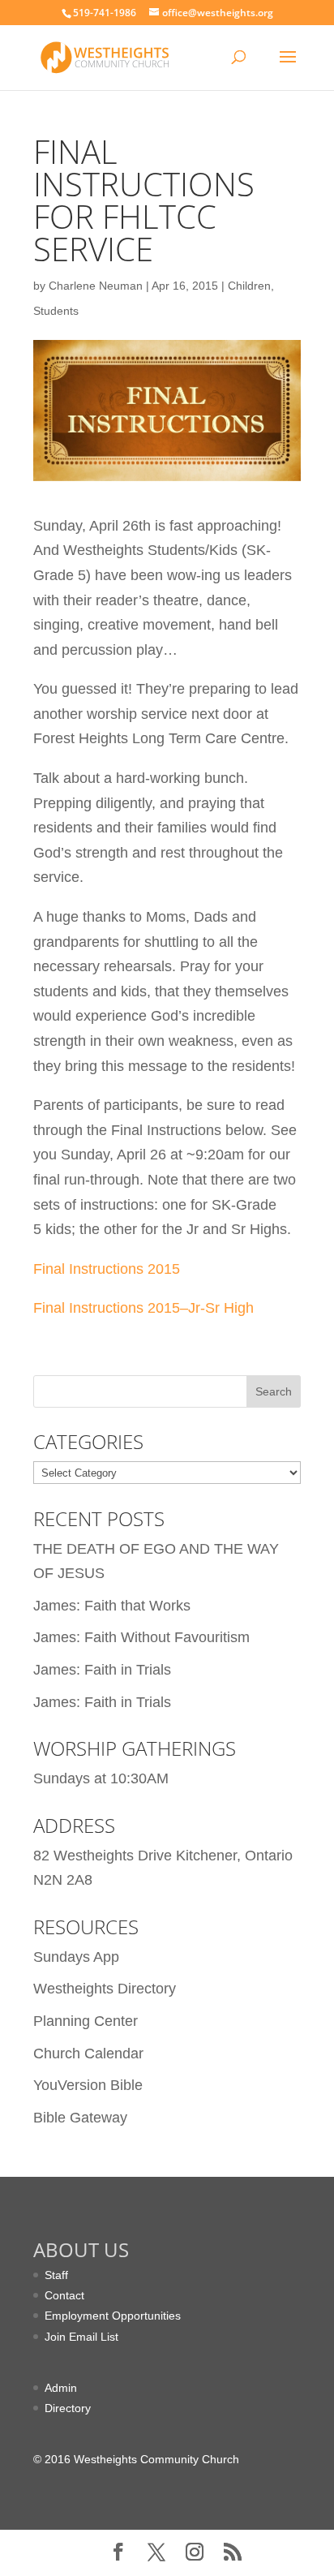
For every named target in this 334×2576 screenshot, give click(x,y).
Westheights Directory (105, 1989)
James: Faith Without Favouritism (141, 1637)
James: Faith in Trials (102, 1670)
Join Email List (81, 2337)
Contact (64, 2295)
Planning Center (86, 2021)
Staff (56, 2275)
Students (56, 311)
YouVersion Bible (88, 2085)
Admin (61, 2388)
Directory (68, 2408)
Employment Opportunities (113, 2316)
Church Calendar (88, 2053)
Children (249, 286)
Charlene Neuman (96, 286)
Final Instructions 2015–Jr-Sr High (143, 1308)
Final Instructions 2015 (107, 1269)
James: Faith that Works (112, 1606)
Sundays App (76, 1957)
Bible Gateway (80, 2118)
